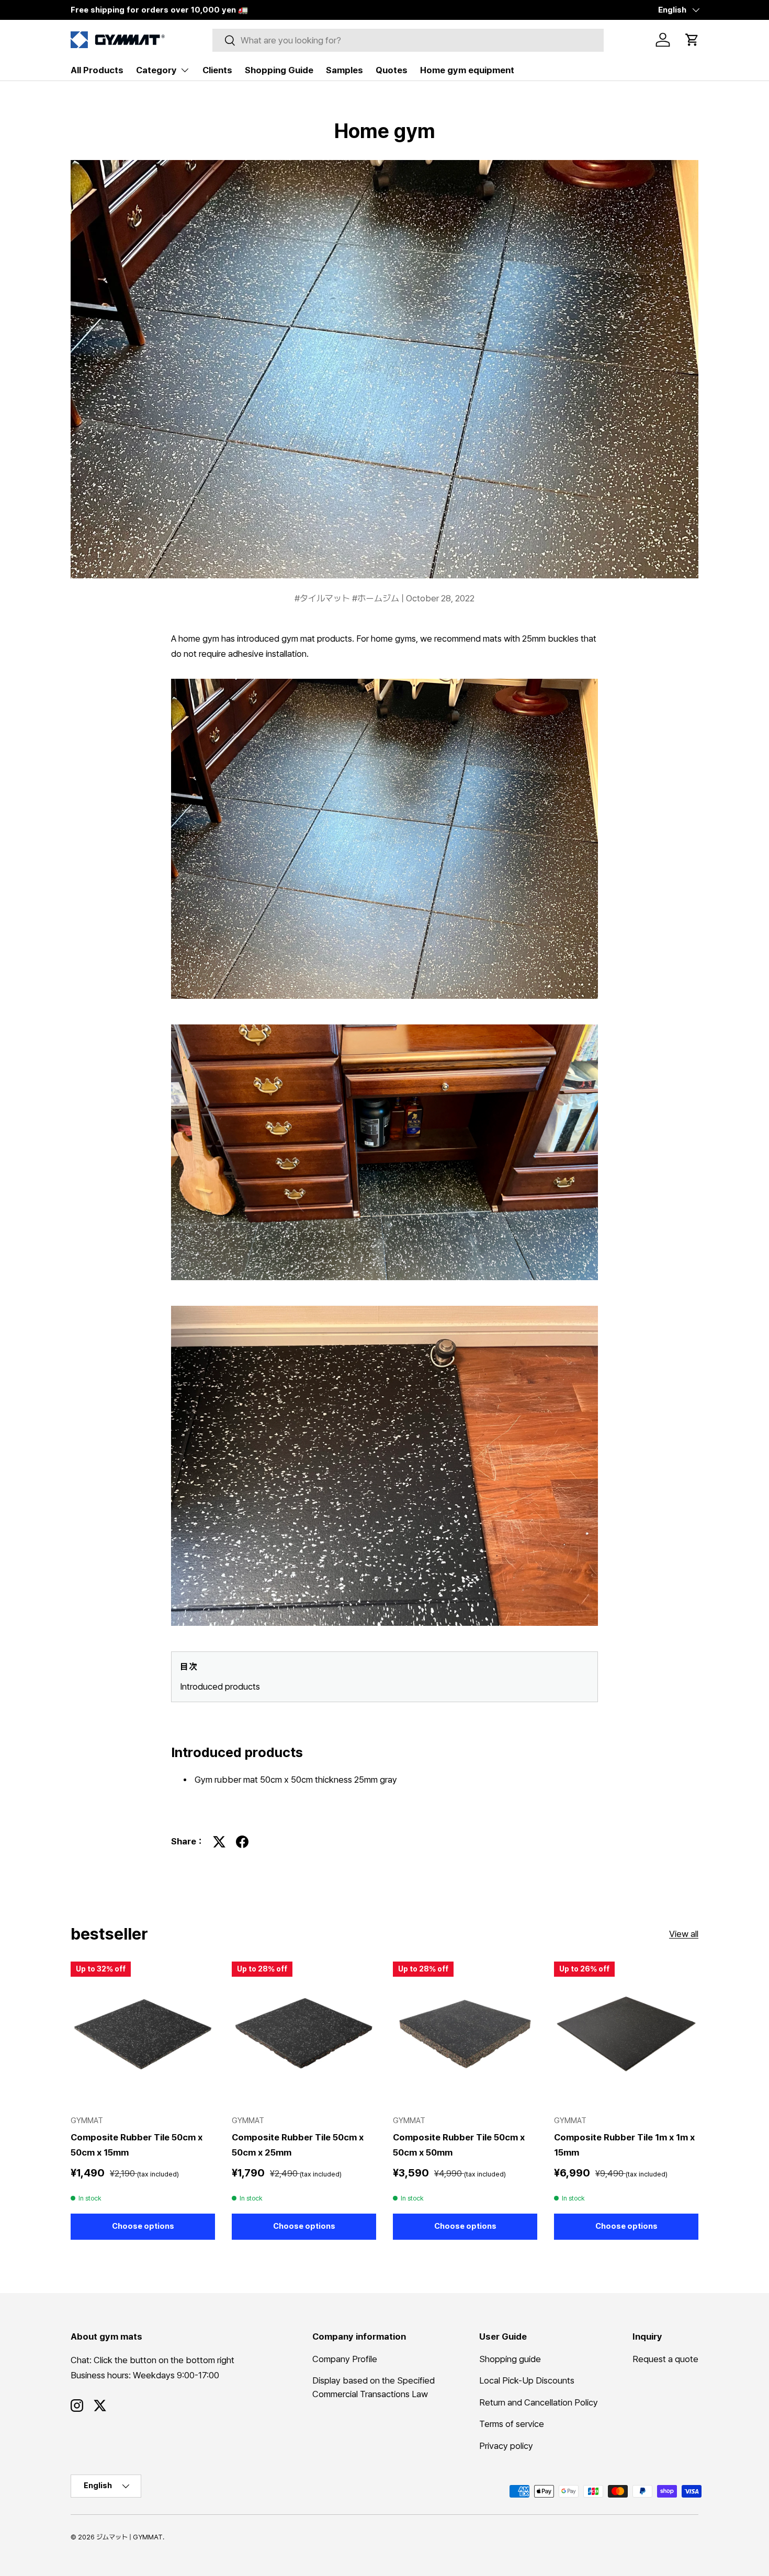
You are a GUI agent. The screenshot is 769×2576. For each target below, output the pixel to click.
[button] (692, 40)
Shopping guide (510, 2358)
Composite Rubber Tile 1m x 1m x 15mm (624, 2144)
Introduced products (220, 1686)
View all (684, 1934)
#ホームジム (377, 598)
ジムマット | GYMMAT (129, 2537)
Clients (217, 70)
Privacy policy (506, 2445)
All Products (97, 70)
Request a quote (665, 2358)
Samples (344, 70)
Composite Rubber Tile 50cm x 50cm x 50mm (459, 2144)
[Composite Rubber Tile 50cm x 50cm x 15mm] (143, 2034)
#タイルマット (323, 598)
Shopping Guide (279, 70)
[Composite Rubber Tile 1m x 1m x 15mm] (626, 2034)
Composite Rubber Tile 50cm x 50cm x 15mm (137, 2144)
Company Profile (345, 2358)
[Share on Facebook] (242, 1842)
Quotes (392, 70)
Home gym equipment (467, 70)
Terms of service (512, 2424)
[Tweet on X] (219, 1842)
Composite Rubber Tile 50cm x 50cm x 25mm (298, 2144)
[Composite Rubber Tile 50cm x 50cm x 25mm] (304, 2034)
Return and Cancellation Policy (539, 2402)
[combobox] (408, 40)
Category (156, 70)
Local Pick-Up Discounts (527, 2380)
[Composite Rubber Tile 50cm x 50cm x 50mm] (465, 2034)
